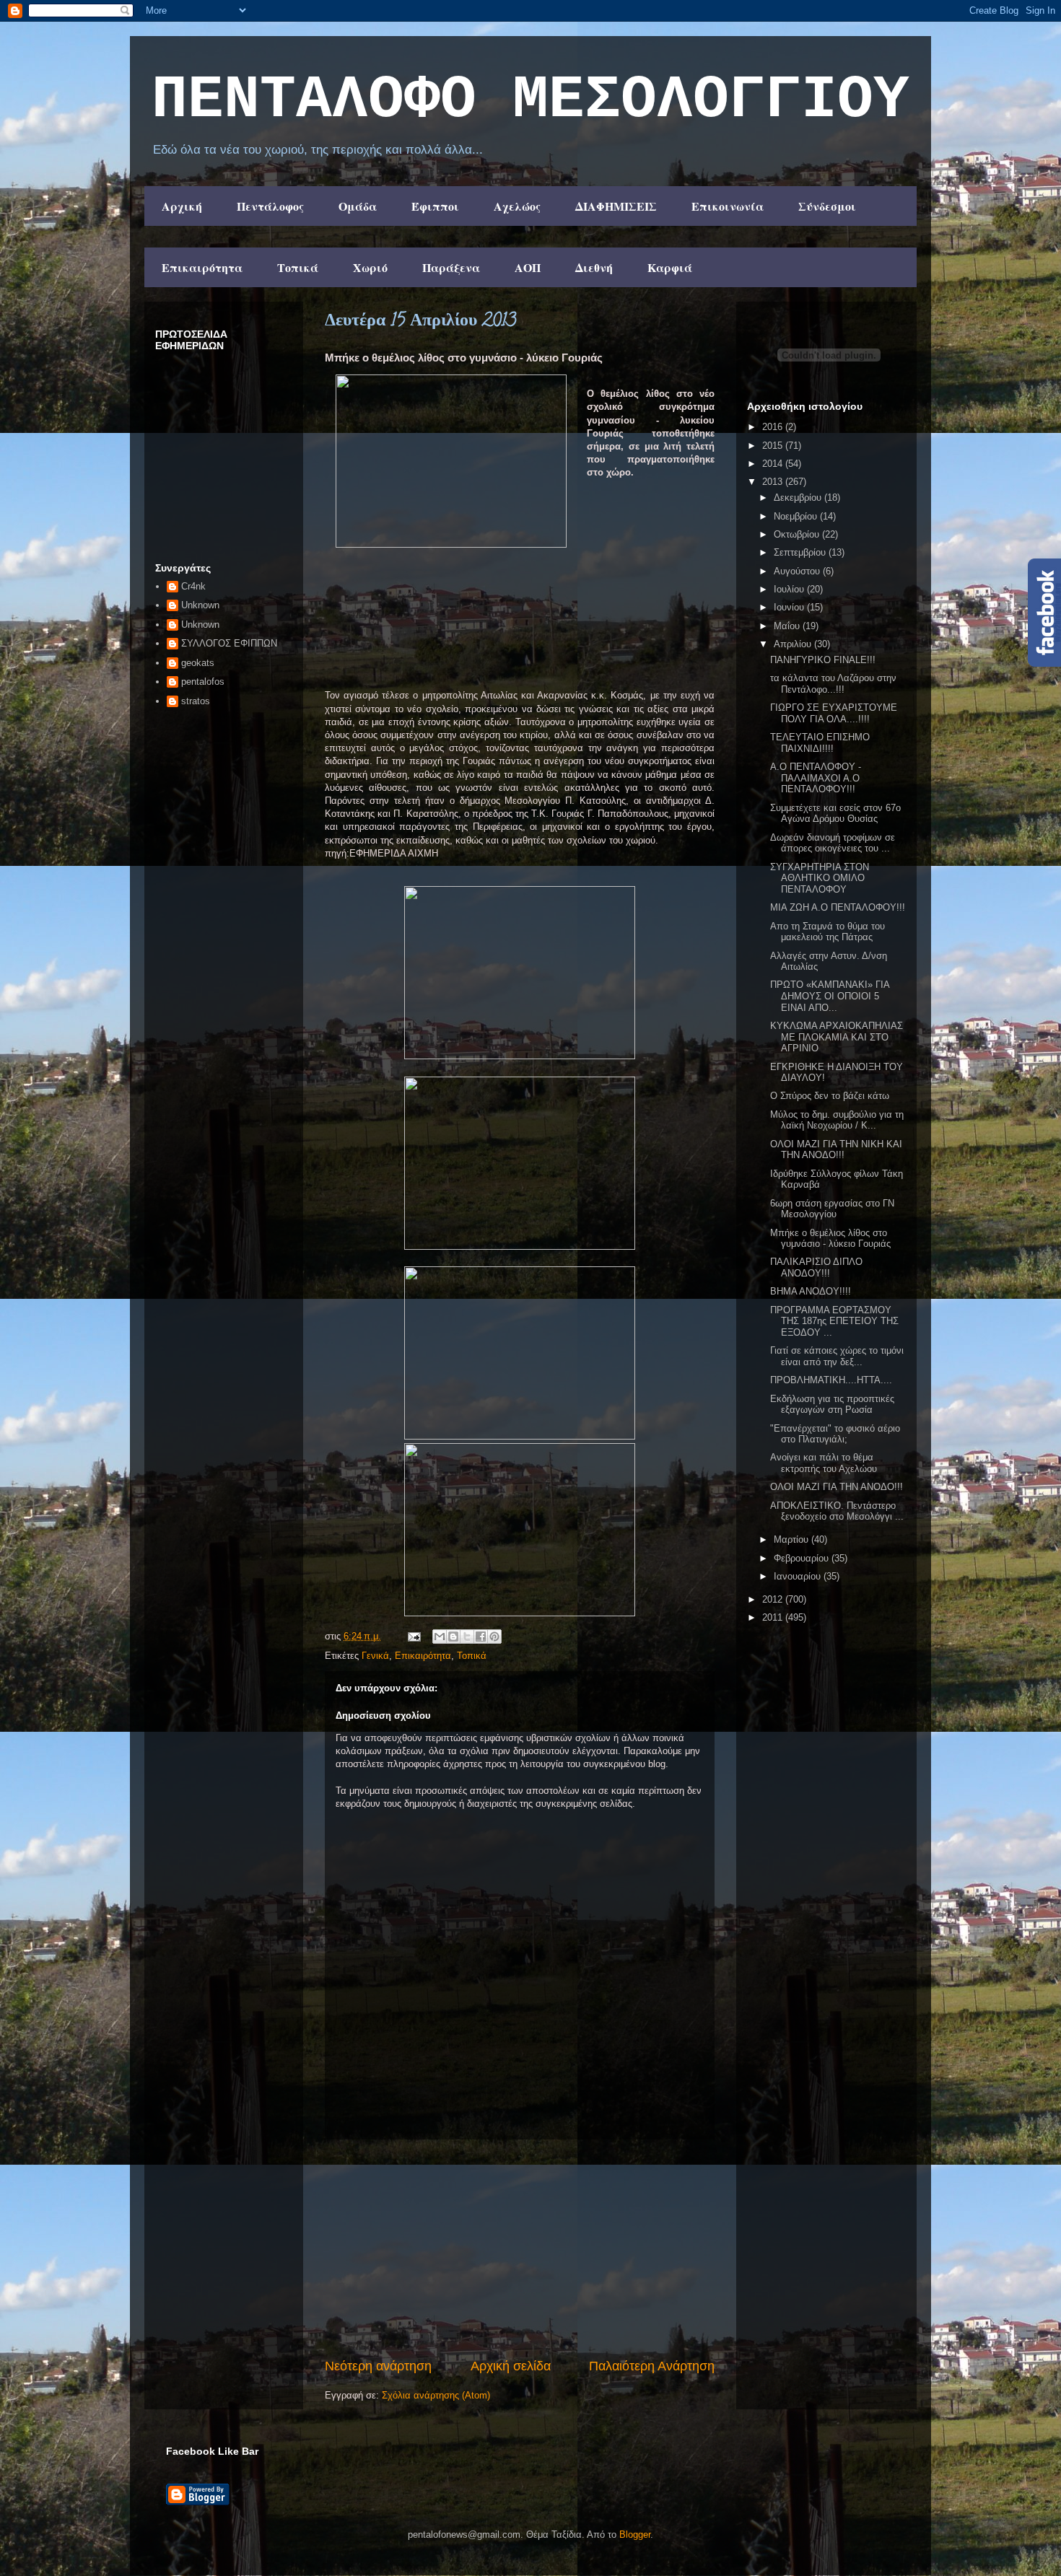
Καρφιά (670, 267)
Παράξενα (451, 267)
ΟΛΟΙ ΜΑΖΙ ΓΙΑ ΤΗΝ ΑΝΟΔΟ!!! (837, 1487)
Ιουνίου (790, 607)
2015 (774, 446)
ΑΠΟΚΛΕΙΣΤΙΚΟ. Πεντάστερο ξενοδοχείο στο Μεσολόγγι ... (837, 1511)
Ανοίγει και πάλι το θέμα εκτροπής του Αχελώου (824, 1463)
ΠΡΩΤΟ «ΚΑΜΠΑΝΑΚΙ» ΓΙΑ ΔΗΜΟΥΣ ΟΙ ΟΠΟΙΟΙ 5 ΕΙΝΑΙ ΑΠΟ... (830, 996)
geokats (198, 663)
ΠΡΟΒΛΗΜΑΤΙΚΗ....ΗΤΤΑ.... (831, 1380)
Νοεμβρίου (797, 516)
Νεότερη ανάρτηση (378, 2366)
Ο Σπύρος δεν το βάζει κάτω (830, 1096)
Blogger (635, 2535)
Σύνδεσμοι (827, 206)
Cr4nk (193, 586)
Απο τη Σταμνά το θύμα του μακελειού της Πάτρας (828, 932)
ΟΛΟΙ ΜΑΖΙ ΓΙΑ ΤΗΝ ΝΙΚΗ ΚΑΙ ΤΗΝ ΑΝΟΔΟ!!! (836, 1150)
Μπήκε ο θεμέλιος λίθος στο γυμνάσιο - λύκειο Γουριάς (830, 1239)
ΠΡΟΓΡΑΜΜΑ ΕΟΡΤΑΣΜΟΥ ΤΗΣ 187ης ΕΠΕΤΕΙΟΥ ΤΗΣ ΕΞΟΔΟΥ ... (834, 1321)
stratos (196, 701)
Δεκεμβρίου (799, 498)
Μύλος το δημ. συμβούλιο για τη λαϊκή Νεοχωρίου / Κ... (837, 1120)
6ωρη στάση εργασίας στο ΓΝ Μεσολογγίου (832, 1209)
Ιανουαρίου (799, 1576)
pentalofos (203, 682)
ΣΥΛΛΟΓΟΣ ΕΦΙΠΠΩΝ (229, 643)
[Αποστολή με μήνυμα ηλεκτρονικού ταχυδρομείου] (440, 1637)
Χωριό (370, 267)
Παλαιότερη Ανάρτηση (652, 2366)
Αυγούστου (798, 571)
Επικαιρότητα (202, 267)
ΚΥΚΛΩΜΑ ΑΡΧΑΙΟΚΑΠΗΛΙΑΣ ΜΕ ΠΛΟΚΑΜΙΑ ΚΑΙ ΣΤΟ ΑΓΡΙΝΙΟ (837, 1037)
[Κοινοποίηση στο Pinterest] (494, 1637)
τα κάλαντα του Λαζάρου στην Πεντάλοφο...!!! (833, 684)
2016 (774, 427)
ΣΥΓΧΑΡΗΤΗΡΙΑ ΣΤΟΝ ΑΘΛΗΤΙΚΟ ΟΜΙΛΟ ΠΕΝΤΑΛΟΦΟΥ (820, 878)
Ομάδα (358, 206)
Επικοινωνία (728, 206)
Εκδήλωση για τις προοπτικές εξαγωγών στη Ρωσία (832, 1405)
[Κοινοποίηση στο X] (467, 1637)
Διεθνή (594, 267)
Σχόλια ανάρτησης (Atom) (436, 2395)
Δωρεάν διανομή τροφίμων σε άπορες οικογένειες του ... (833, 843)
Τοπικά (298, 267)
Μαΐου (788, 626)
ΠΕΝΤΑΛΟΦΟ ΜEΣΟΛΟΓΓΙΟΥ (530, 100)
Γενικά (375, 1656)
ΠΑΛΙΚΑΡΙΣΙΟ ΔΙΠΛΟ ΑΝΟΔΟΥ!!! (816, 1267)
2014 (774, 464)
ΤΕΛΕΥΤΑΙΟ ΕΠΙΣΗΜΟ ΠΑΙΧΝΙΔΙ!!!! (820, 743)
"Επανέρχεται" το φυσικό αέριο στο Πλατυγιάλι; (835, 1434)
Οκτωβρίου (798, 534)
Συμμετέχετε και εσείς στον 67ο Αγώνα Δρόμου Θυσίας (835, 814)
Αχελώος (517, 206)
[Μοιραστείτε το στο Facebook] (481, 1637)
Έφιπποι (435, 206)
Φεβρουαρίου (803, 1558)
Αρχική (182, 206)
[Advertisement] (520, 2248)
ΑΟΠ (528, 267)
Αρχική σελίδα (511, 2366)
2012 (774, 1599)
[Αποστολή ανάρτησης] (413, 1636)
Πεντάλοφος (270, 206)
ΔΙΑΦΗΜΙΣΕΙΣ (616, 206)
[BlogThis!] (453, 1637)
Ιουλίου (790, 589)
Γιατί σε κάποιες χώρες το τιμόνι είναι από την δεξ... (837, 1356)
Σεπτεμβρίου (801, 552)
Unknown (200, 605)
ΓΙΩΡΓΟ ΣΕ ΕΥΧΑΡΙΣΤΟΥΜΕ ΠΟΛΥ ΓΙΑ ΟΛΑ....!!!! (834, 713)
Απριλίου (794, 644)
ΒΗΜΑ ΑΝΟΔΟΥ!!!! (811, 1291)
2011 (774, 1617)
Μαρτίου (793, 1539)
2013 (774, 482)
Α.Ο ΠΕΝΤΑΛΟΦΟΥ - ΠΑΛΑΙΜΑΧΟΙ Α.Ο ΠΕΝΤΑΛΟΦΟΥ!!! (816, 778)
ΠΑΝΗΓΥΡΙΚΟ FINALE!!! (823, 660)
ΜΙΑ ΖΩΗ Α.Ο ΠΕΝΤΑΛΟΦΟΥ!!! (838, 907)
